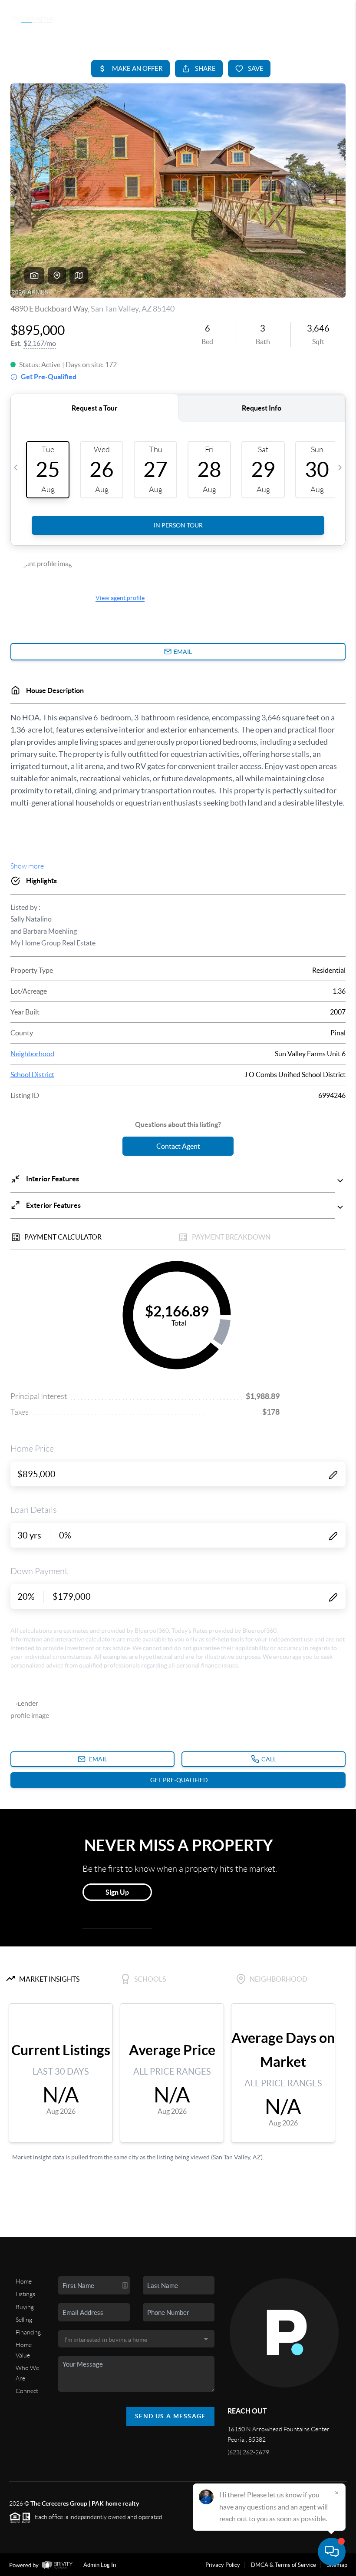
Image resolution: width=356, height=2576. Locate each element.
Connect (27, 2391)
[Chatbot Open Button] (332, 2552)
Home (24, 2281)
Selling (24, 2320)
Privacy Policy (223, 2565)
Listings (25, 2294)
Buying (25, 2307)
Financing (28, 2332)
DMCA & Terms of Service (283, 2565)
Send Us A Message (170, 2416)
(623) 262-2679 (248, 2452)
